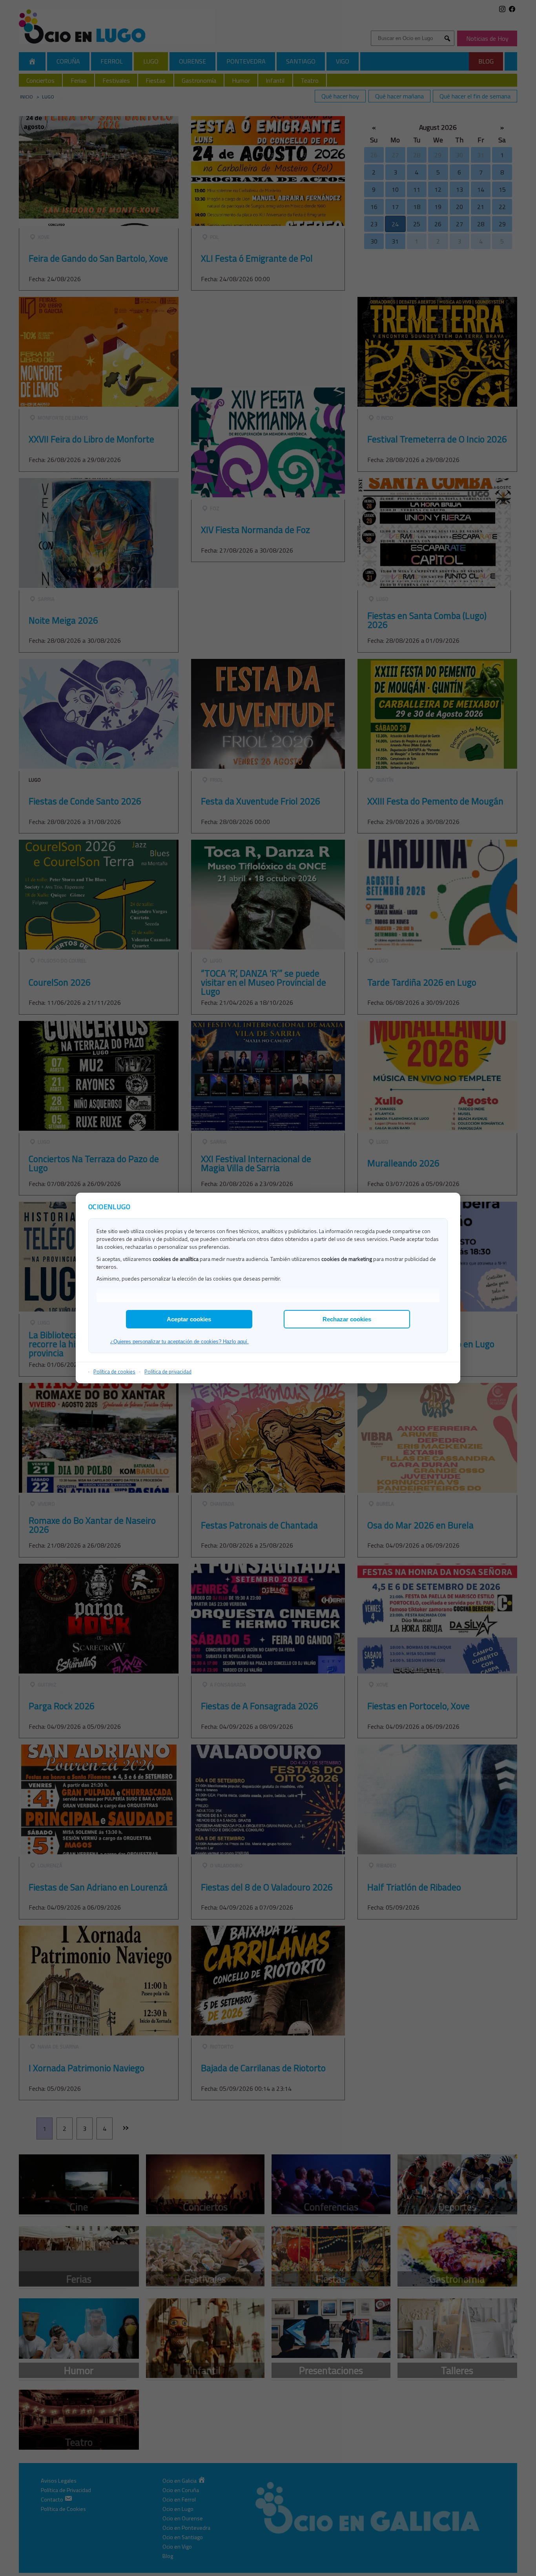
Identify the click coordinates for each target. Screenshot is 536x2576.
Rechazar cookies (347, 1319)
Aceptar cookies (189, 1319)
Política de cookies (114, 1372)
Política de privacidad (168, 1372)
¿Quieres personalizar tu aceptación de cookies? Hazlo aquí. (180, 1342)
